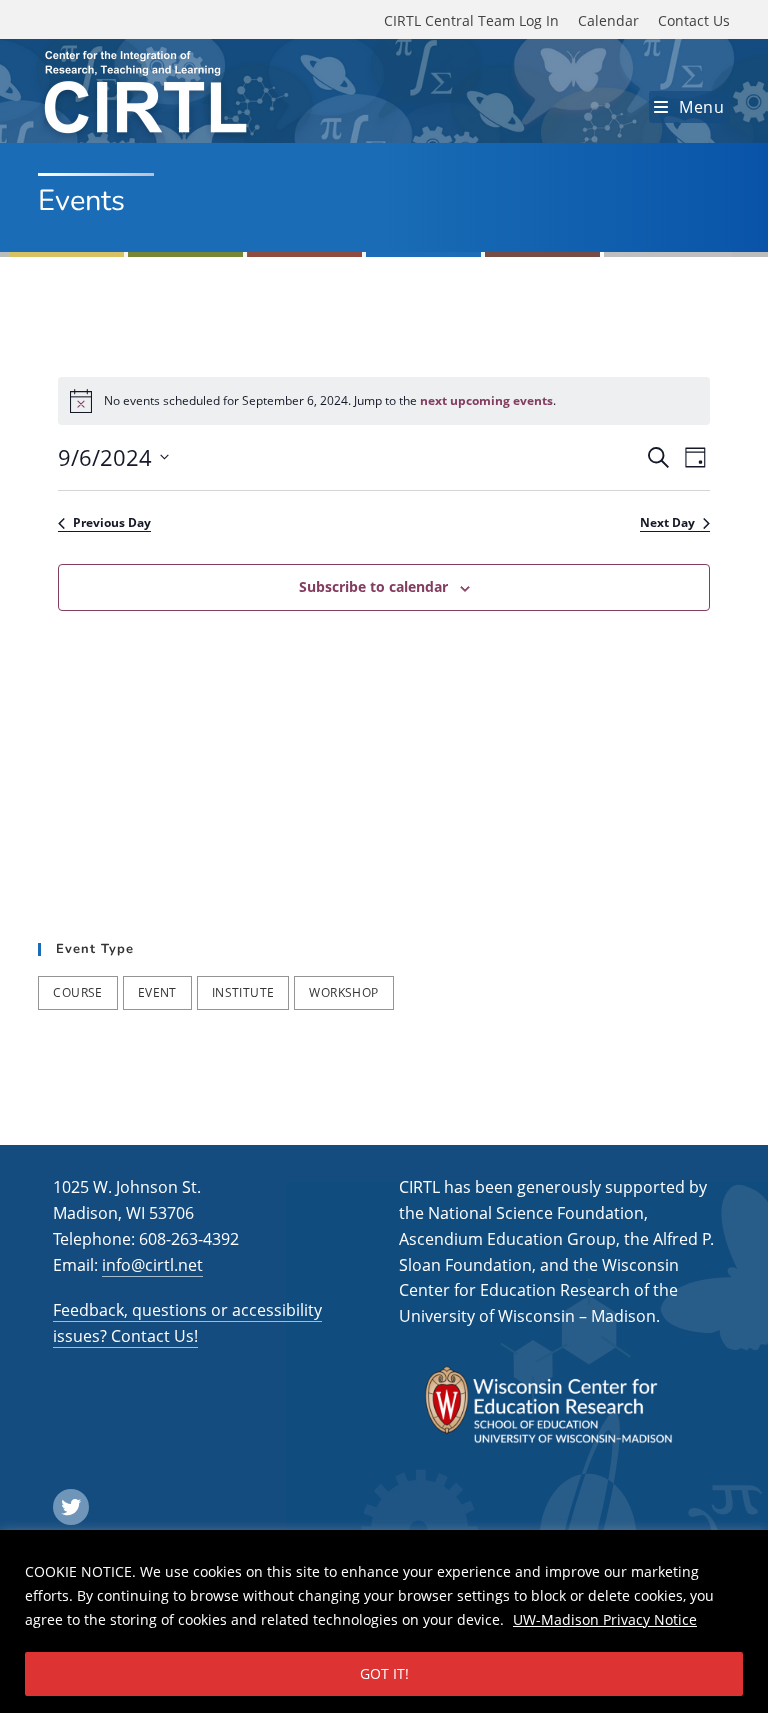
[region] (384, 1621)
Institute (243, 992)
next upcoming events (486, 400)
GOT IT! (384, 1673)
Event (157, 992)
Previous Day (112, 523)
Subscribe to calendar (373, 586)
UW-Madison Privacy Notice (605, 1619)
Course (77, 992)
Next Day (667, 523)
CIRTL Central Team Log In (471, 20)
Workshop (343, 992)
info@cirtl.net (152, 1265)
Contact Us (694, 20)
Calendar (608, 20)
